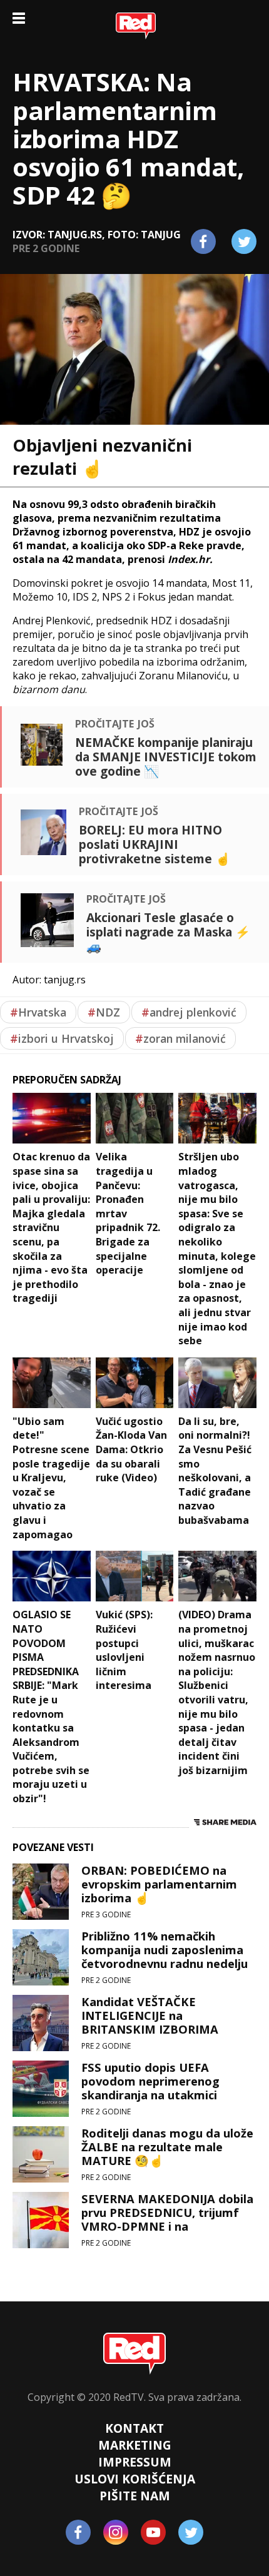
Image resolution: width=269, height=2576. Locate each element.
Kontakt (134, 2428)
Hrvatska (38, 1012)
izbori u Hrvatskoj (62, 1038)
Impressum (135, 2462)
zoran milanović (180, 1038)
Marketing (135, 2445)
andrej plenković (189, 1012)
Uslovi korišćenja (135, 2479)
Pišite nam (135, 2496)
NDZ (104, 1012)
